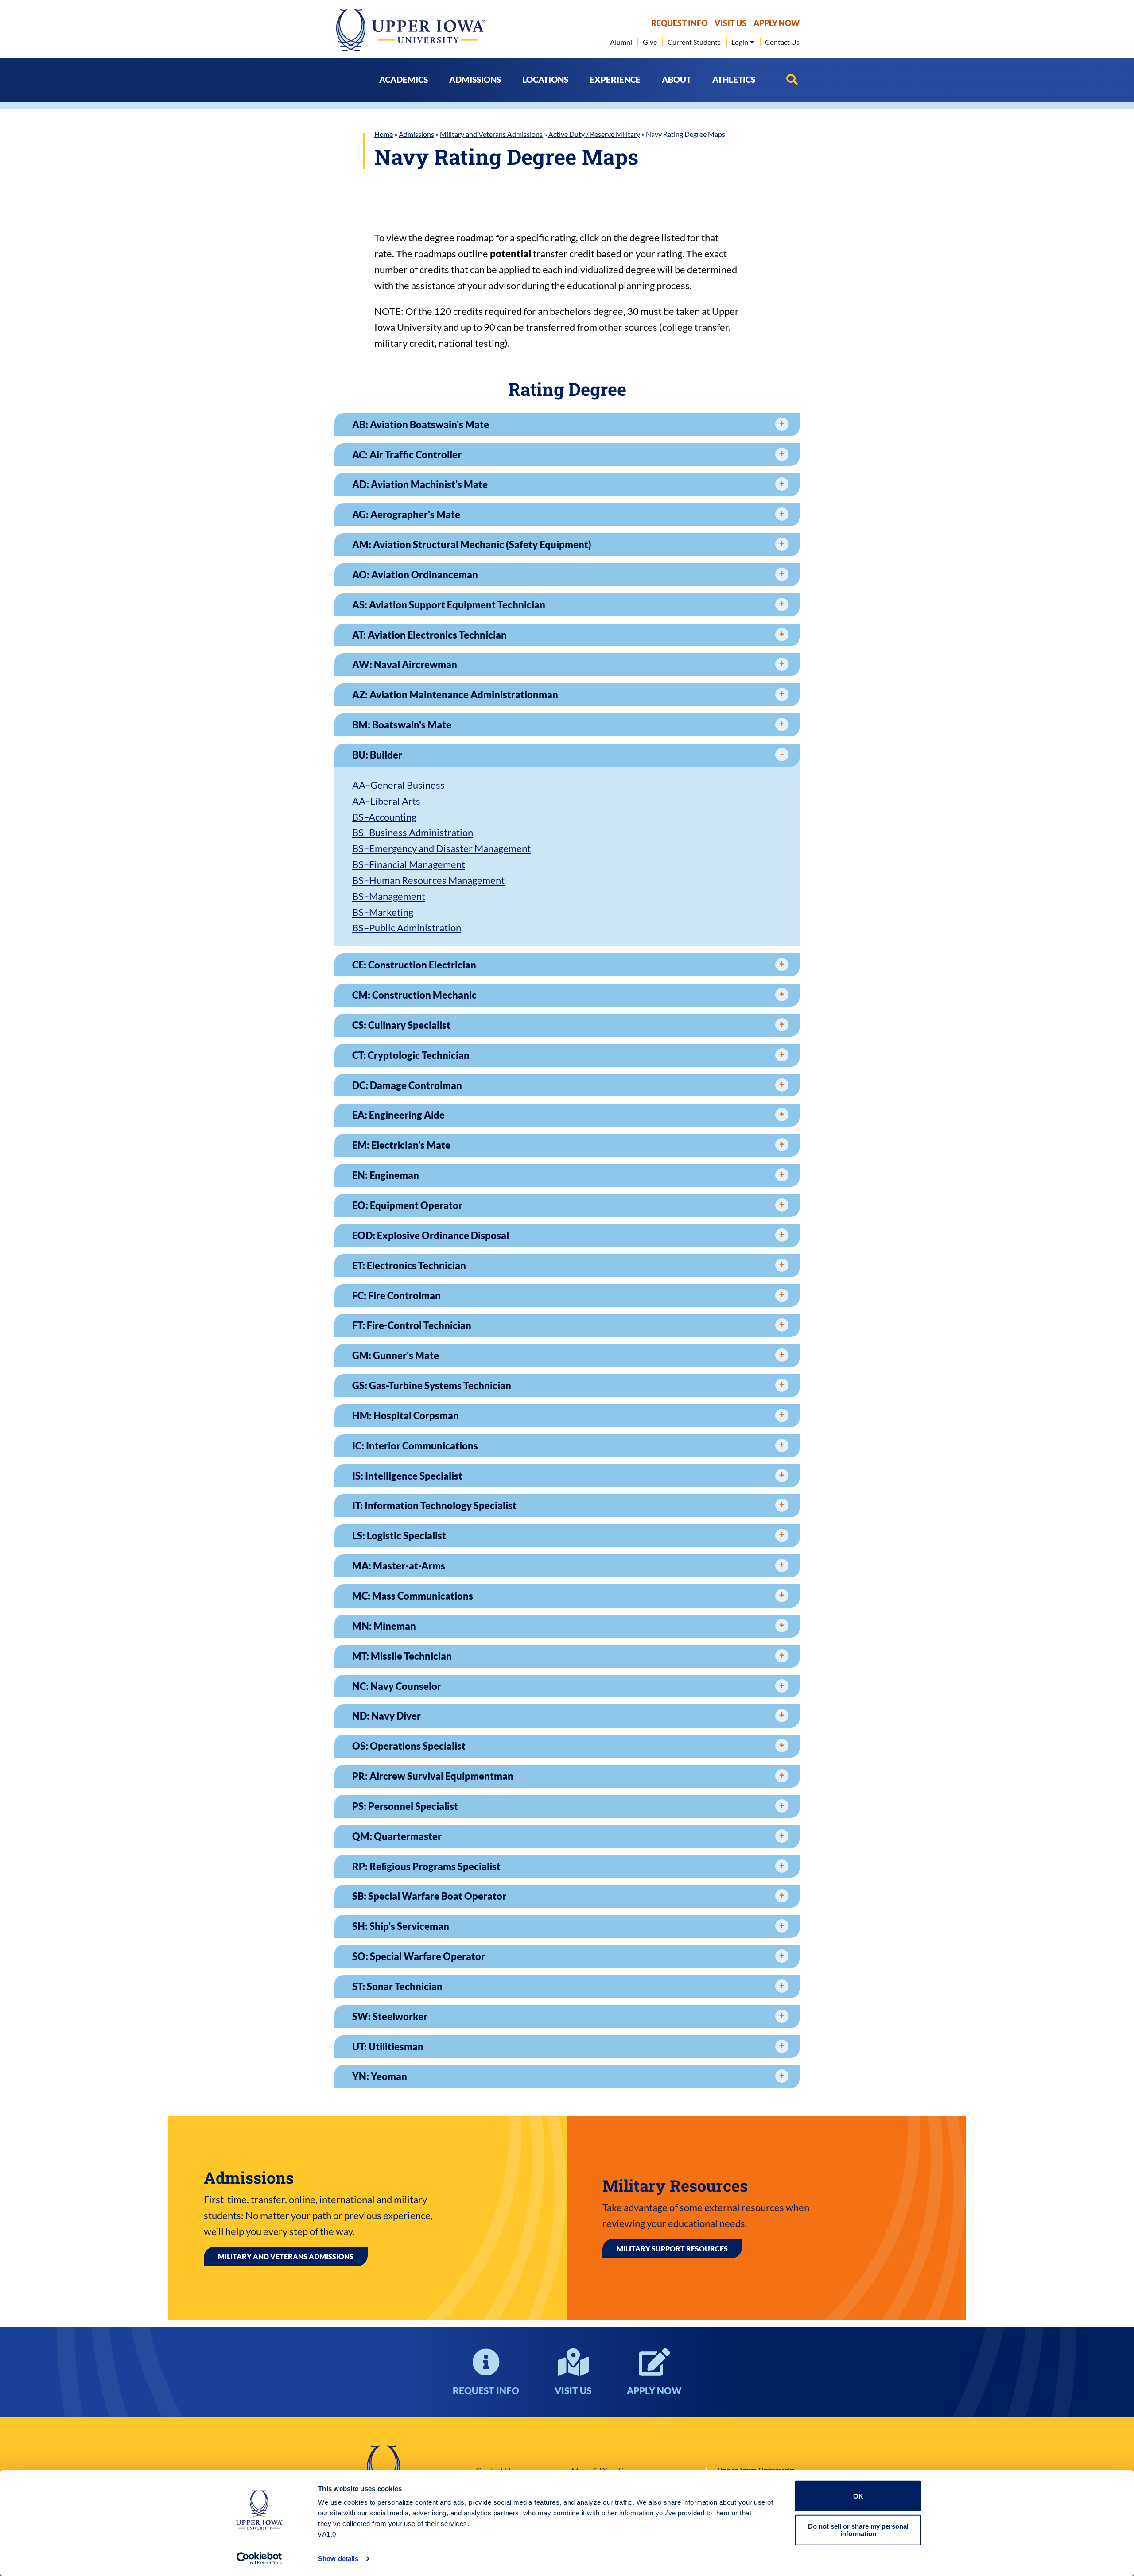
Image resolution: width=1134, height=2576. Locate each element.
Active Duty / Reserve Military (594, 134)
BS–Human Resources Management (428, 880)
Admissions (416, 134)
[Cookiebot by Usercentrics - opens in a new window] (259, 2559)
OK (858, 2496)
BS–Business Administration (413, 832)
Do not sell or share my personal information (858, 2530)
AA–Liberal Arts (386, 801)
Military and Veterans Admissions (491, 134)
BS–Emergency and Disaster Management (441, 848)
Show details (338, 2559)
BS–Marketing (383, 912)
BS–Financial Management (409, 864)
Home (384, 134)
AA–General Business (398, 785)
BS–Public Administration (407, 928)
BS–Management (389, 896)
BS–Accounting (384, 817)
